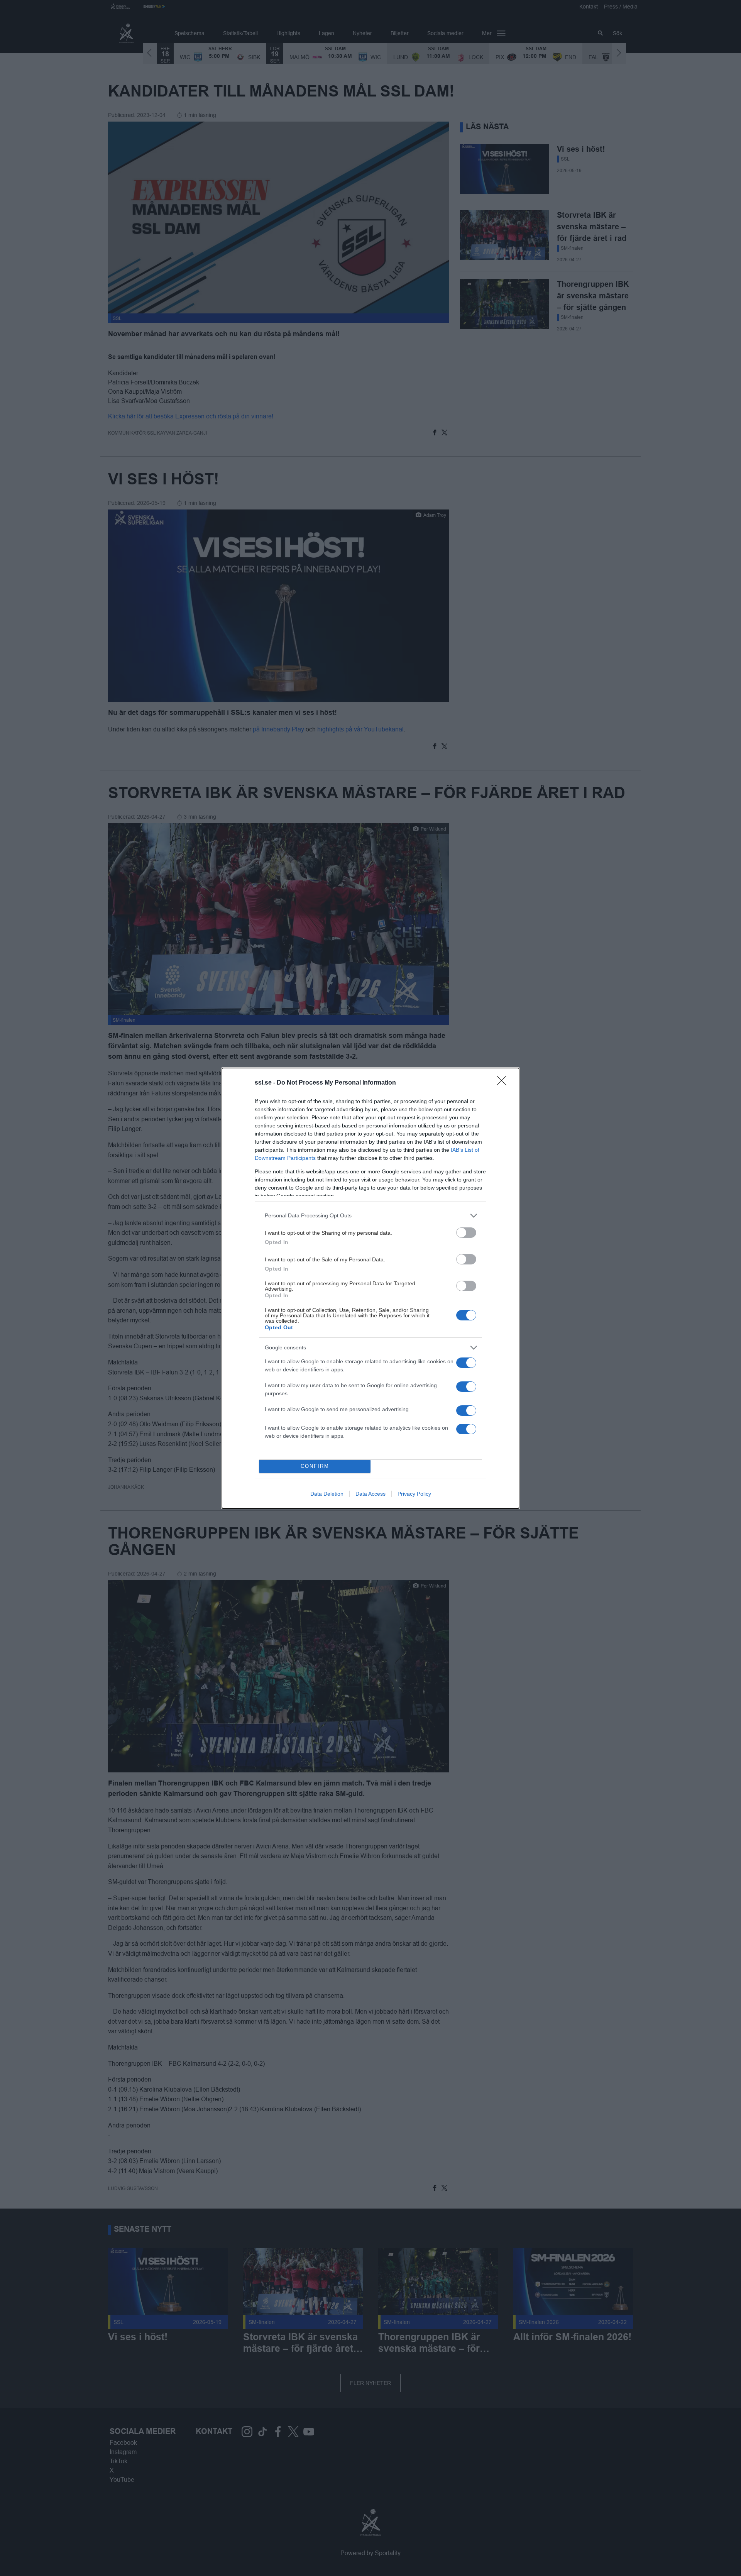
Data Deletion (327, 1494)
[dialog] (370, 1288)
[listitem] (370, 1216)
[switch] (466, 1233)
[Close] (504, 1083)
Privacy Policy (414, 1494)
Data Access (370, 1494)
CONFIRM (315, 1466)
